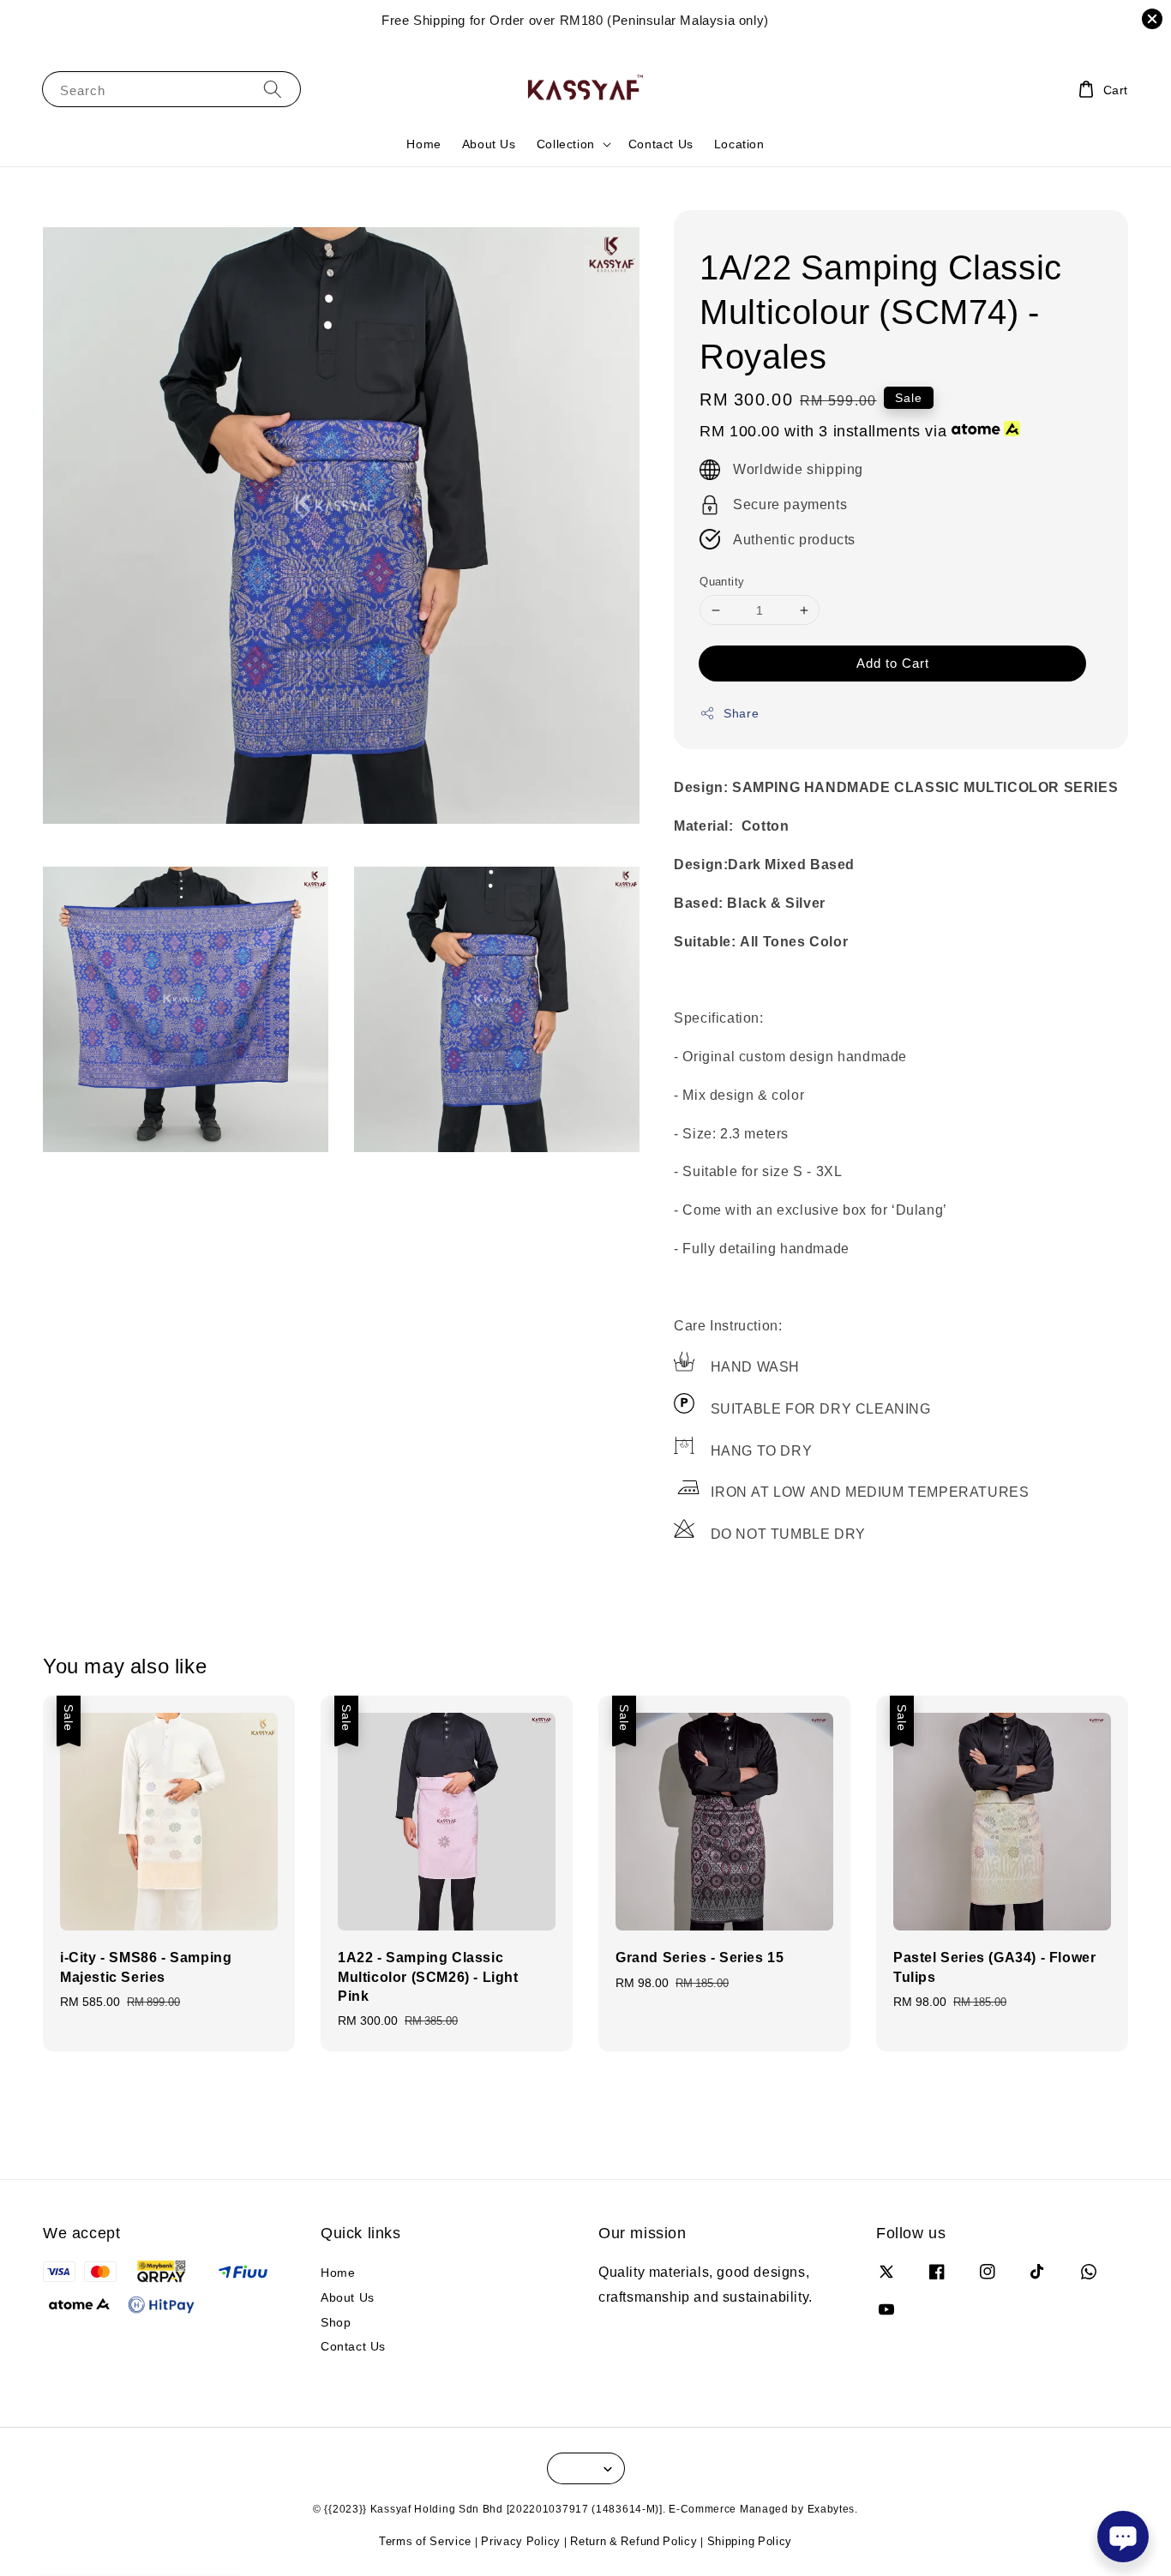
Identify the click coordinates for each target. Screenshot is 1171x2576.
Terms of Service (425, 2541)
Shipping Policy (750, 2541)
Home (423, 144)
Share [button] (741, 713)
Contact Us (661, 144)
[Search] (273, 89)
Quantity (722, 581)
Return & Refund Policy (634, 2541)
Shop (336, 2322)
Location (739, 144)
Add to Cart (893, 663)
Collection (566, 144)
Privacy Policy (521, 2541)
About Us (489, 144)
